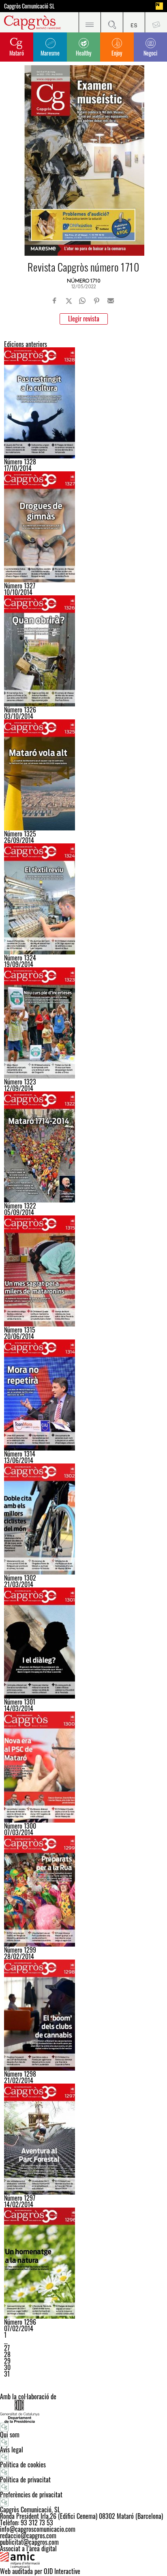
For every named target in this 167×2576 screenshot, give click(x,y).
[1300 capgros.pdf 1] (83, 1767)
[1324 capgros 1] (83, 899)
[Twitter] (69, 301)
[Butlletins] (156, 22)
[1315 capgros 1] (83, 1271)
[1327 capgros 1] (83, 527)
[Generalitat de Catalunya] (83, 2411)
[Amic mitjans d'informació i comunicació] (83, 2560)
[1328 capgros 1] (83, 403)
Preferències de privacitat (31, 2495)
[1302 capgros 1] (83, 1519)
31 (7, 2374)
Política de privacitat (25, 2480)
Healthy (83, 53)
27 (7, 2348)
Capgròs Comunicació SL (29, 6)
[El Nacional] (159, 6)
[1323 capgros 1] (83, 1023)
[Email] (111, 301)
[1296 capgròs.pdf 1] (83, 2263)
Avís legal (12, 2450)
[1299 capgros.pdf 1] (83, 1891)
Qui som (10, 2435)
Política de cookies (23, 2465)
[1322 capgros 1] (83, 1147)
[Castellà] (134, 22)
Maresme (50, 53)
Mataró (17, 53)
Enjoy (117, 53)
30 (7, 2367)
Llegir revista (84, 319)
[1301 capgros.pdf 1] (83, 1643)
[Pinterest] (96, 301)
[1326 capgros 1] (83, 651)
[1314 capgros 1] (83, 1395)
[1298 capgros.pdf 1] (83, 2015)
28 (7, 2354)
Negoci (150, 53)
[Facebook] (55, 301)
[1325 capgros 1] (83, 775)
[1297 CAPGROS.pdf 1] (83, 2139)
